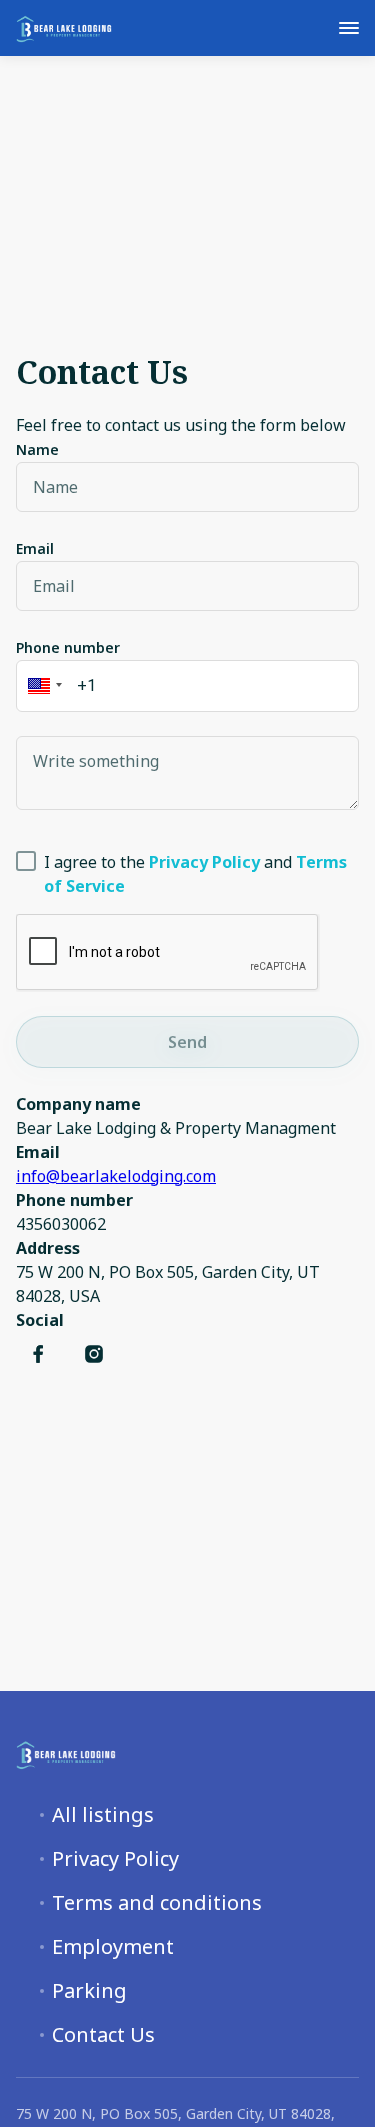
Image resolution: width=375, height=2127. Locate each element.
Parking (89, 1991)
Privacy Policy (115, 1859)
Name (37, 449)
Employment (113, 1947)
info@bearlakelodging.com (116, 1176)
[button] (42, 686)
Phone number (68, 647)
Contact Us (103, 2035)
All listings (103, 1815)
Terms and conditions (157, 1903)
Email (35, 548)
